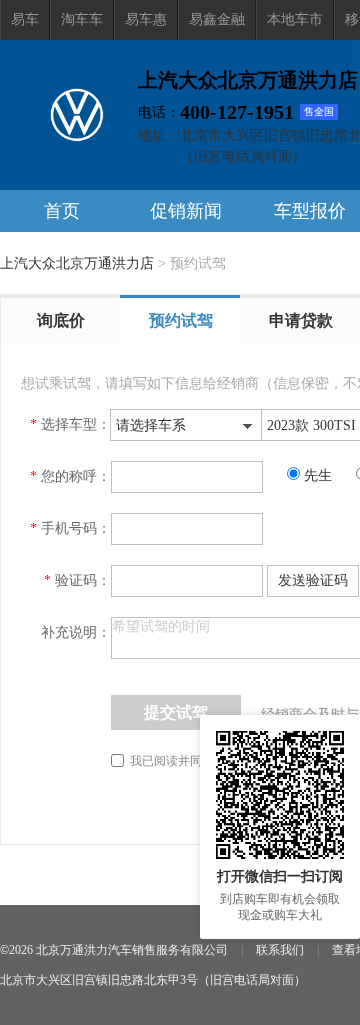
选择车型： (76, 424)
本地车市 (295, 19)
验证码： (83, 580)
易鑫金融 (217, 19)
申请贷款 (301, 320)
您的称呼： (76, 476)
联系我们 (280, 950)
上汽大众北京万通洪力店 (77, 263)
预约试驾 (181, 320)
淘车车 (82, 19)
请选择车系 (151, 425)
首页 (62, 211)
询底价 (61, 320)
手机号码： (76, 528)
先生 (320, 475)
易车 (25, 19)
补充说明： (76, 632)
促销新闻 (186, 211)
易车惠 (146, 19)
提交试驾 (176, 712)
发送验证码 (313, 580)
